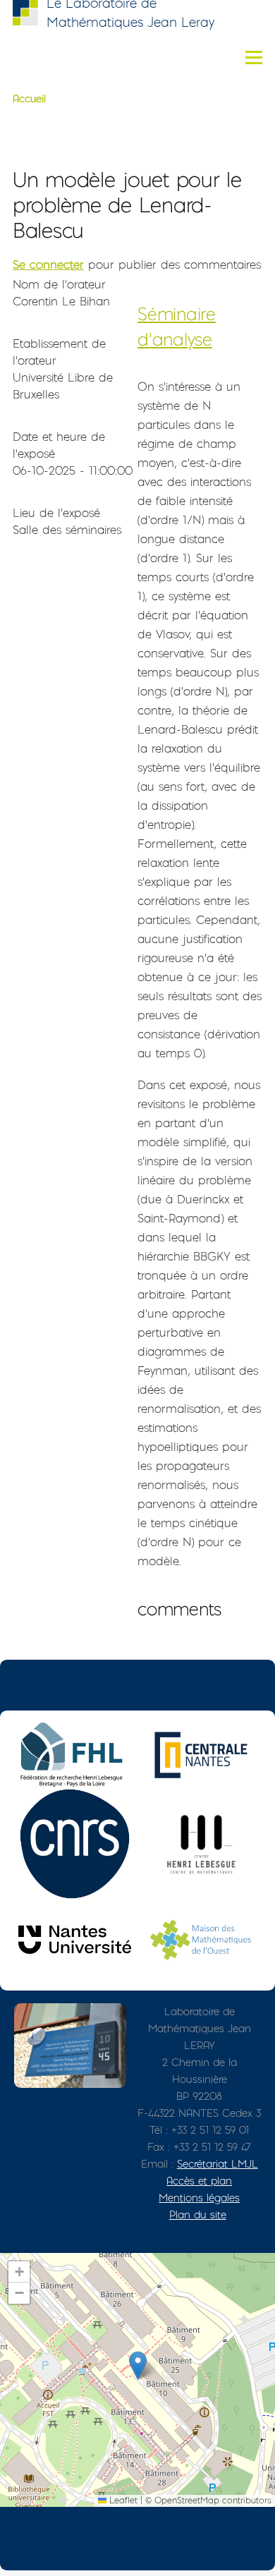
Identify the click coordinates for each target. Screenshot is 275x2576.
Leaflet (122, 2500)
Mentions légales (199, 2198)
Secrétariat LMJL (218, 2164)
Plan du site (198, 2214)
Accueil (29, 99)
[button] (138, 2365)
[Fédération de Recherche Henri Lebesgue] (75, 1755)
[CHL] (201, 1844)
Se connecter (48, 265)
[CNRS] (75, 1844)
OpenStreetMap (187, 2500)
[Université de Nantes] (75, 1939)
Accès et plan (199, 2181)
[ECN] (201, 1755)
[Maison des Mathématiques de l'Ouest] (201, 1939)
